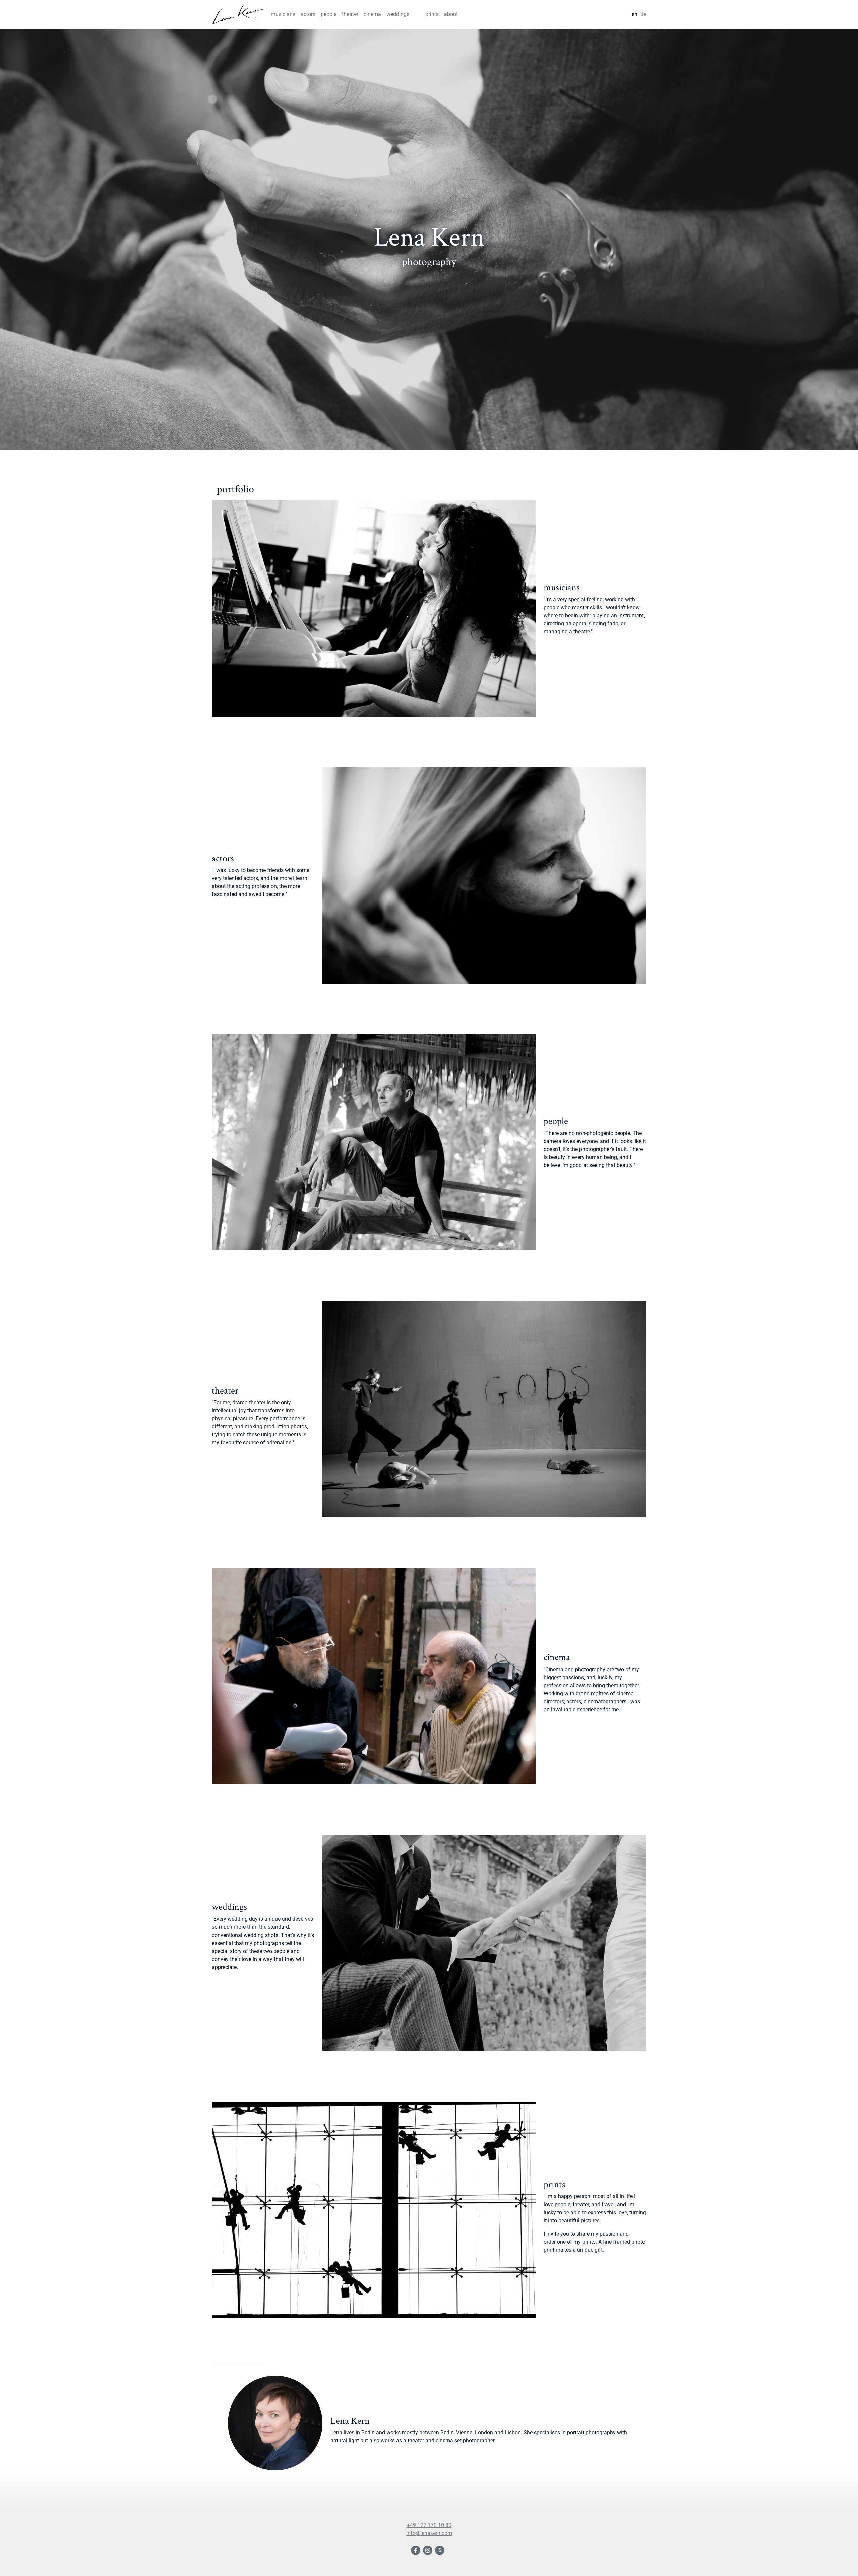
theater (350, 14)
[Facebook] (417, 2551)
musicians (283, 14)
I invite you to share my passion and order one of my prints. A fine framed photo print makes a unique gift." (594, 2242)
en (635, 14)
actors (308, 14)
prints (432, 14)
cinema (372, 14)
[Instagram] (429, 2551)
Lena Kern (350, 2420)
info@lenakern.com (429, 2533)
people (329, 14)
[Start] (239, 15)
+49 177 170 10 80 (429, 2525)
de (643, 14)
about (451, 14)
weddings (398, 14)
